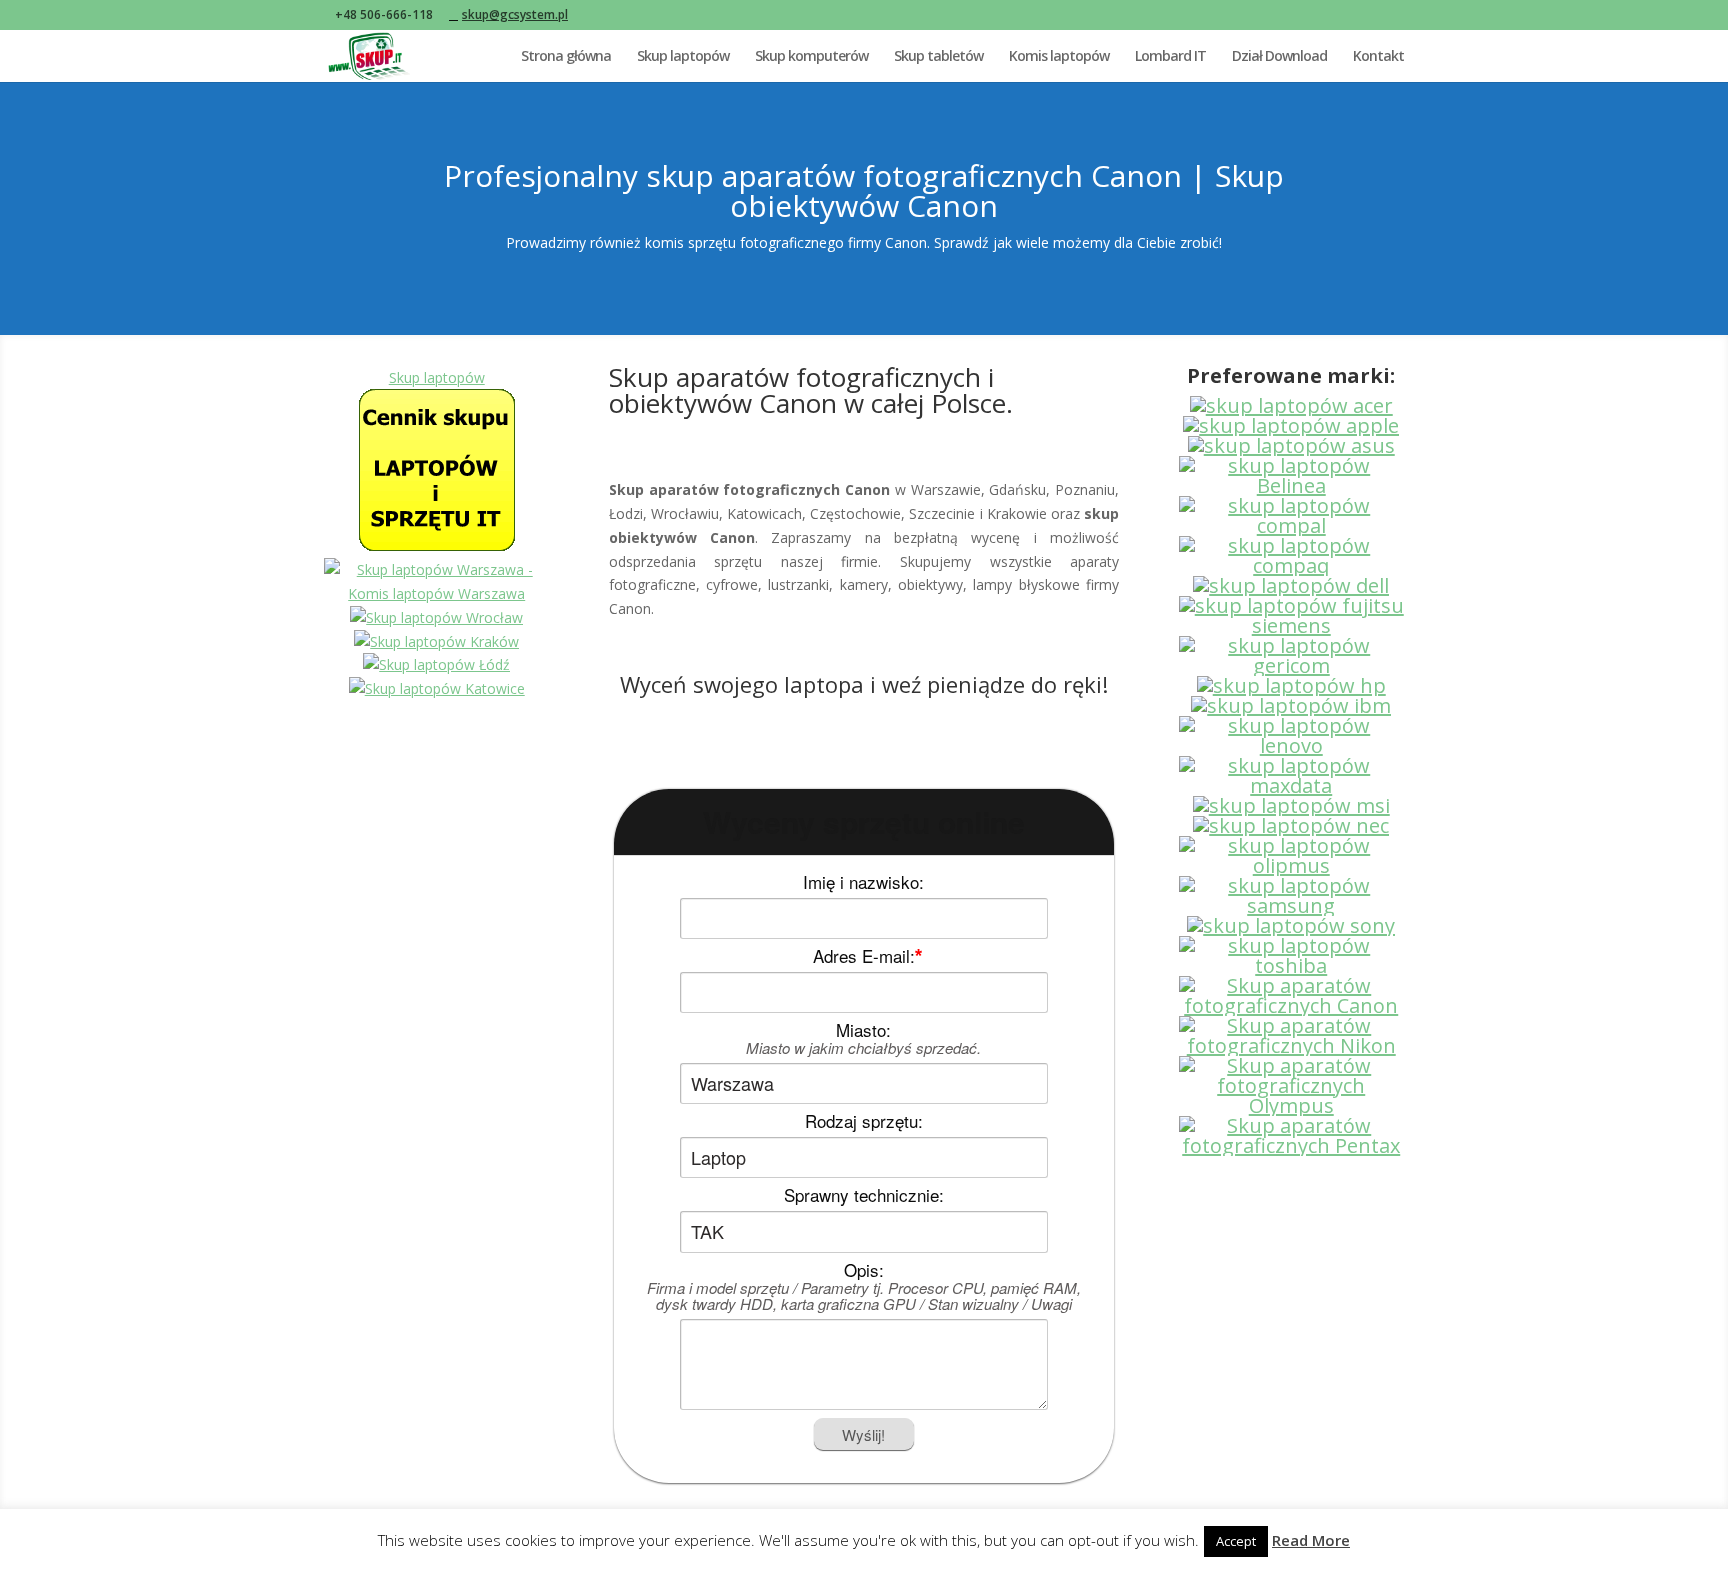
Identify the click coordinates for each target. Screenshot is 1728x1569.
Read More (1311, 1540)
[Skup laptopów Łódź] (436, 664)
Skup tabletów (938, 57)
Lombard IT (1170, 57)
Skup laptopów (683, 57)
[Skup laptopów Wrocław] (436, 617)
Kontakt (1378, 57)
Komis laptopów (1059, 57)
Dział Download (1279, 57)
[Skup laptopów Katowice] (437, 688)
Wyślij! (863, 1434)
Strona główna (566, 57)
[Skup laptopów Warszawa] (436, 593)
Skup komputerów (811, 57)
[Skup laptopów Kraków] (436, 641)
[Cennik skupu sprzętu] (437, 545)
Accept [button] (1236, 1541)
